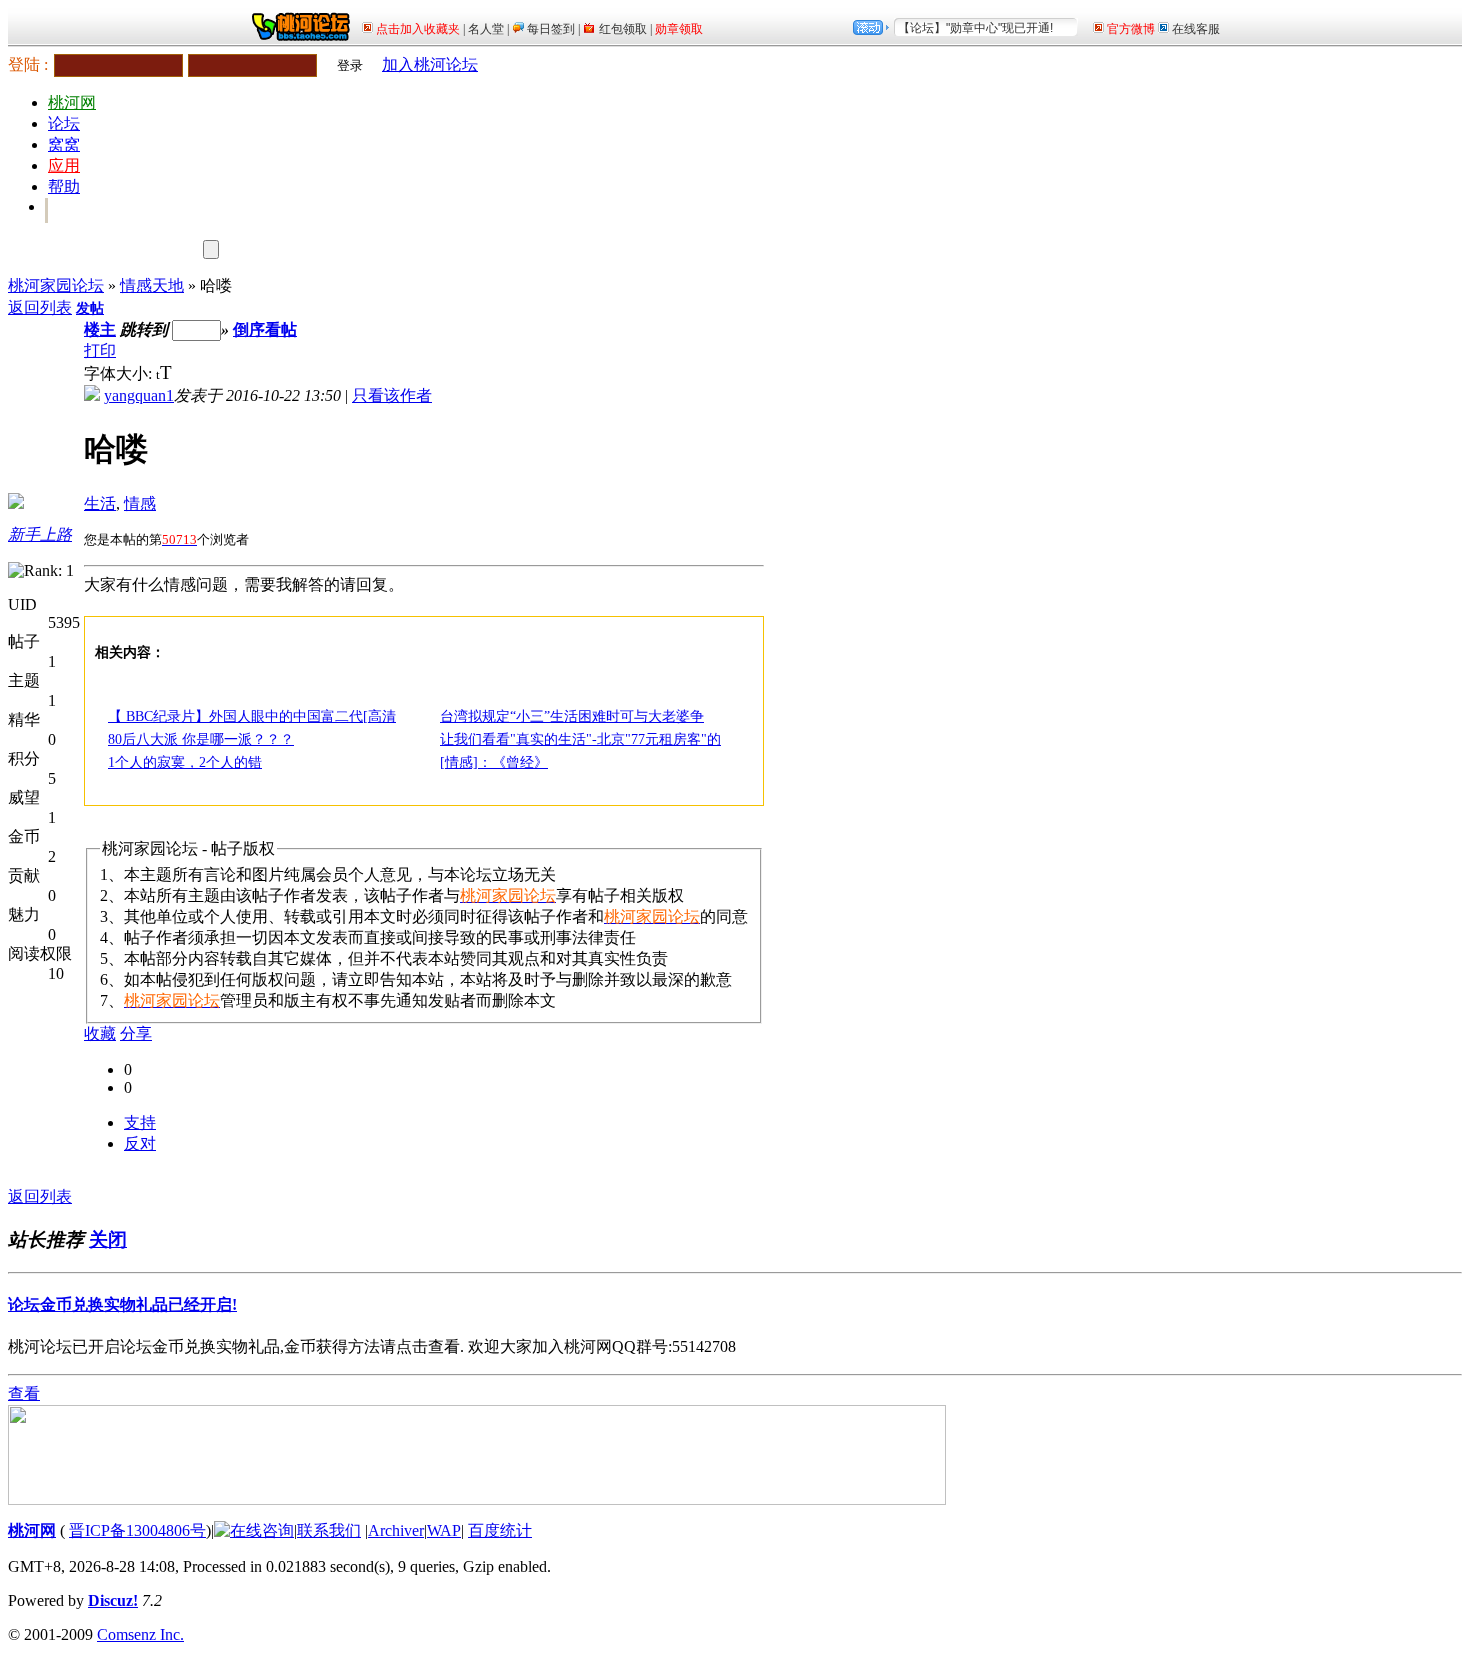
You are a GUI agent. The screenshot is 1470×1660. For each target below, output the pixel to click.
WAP (444, 1530)
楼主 (100, 329)
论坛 (64, 123)
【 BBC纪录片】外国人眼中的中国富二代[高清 (252, 716)
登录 (350, 65)
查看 (24, 1393)
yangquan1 (139, 395)
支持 (140, 1122)
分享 (136, 1033)
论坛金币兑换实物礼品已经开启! (122, 1304)
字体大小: (120, 373)
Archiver (396, 1530)
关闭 (108, 1239)
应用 (64, 165)
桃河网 (72, 102)
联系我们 (329, 1530)
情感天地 (152, 285)
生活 (100, 503)
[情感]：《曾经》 (494, 762)
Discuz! (113, 1600)
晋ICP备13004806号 (137, 1530)
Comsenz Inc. (140, 1634)
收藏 (100, 1033)
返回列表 (40, 307)
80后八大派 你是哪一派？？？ (201, 739)
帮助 (64, 186)
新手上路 (40, 534)
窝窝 (64, 144)
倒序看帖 (265, 329)
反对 (140, 1143)
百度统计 (500, 1530)
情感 (140, 503)
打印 (100, 350)
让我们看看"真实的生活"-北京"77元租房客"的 (580, 739)
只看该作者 (392, 395)
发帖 (90, 308)
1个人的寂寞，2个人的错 (185, 762)
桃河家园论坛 (56, 285)
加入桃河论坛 (430, 64)
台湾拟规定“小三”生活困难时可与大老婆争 (572, 716)
